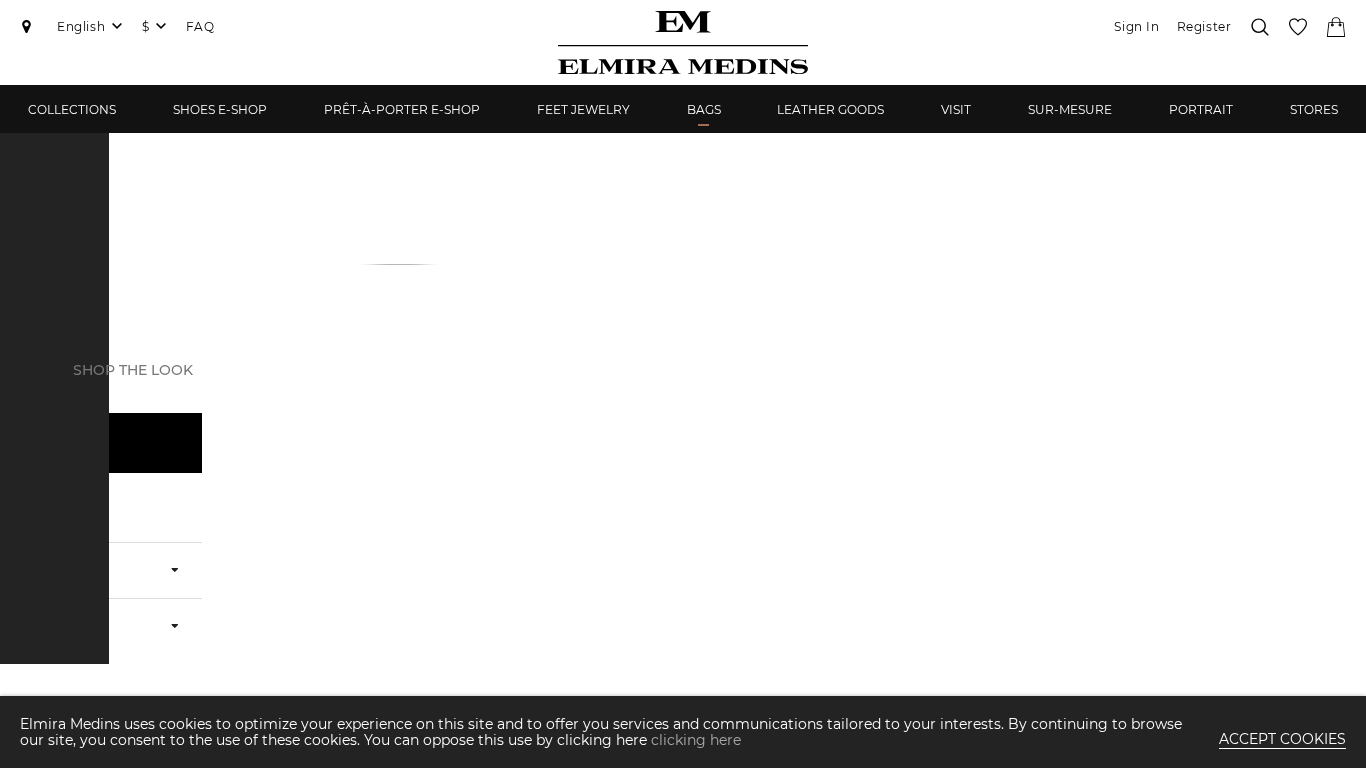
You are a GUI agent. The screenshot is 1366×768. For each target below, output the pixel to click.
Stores (1314, 109)
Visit (956, 109)
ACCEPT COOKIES (1282, 739)
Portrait (1201, 109)
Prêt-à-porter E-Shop (402, 109)
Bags (704, 109)
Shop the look (133, 370)
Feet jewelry (583, 109)
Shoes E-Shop (220, 109)
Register (1204, 27)
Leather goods (830, 109)
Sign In (1136, 27)
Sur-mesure (1070, 109)
